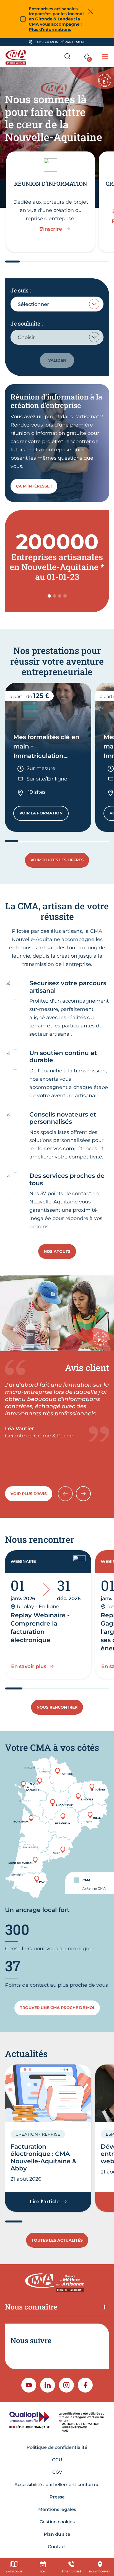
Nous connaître (31, 2307)
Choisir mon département (60, 42)
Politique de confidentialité (57, 2447)
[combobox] (57, 304)
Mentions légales (57, 2509)
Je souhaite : (27, 323)
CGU (57, 2460)
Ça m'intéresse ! (34, 486)
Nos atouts (57, 1251)
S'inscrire (51, 229)
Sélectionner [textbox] (33, 304)
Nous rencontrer (57, 1707)
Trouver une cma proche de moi (57, 2008)
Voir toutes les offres (57, 860)
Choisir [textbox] (26, 337)
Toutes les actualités (57, 2240)
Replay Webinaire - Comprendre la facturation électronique (40, 1628)
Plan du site (57, 2534)
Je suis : (21, 290)
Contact (57, 2547)
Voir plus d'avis (29, 1494)
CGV (57, 2472)
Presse (57, 2497)
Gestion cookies (57, 2522)
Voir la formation (44, 814)
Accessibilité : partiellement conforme (57, 2485)
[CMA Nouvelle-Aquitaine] (17, 56)
